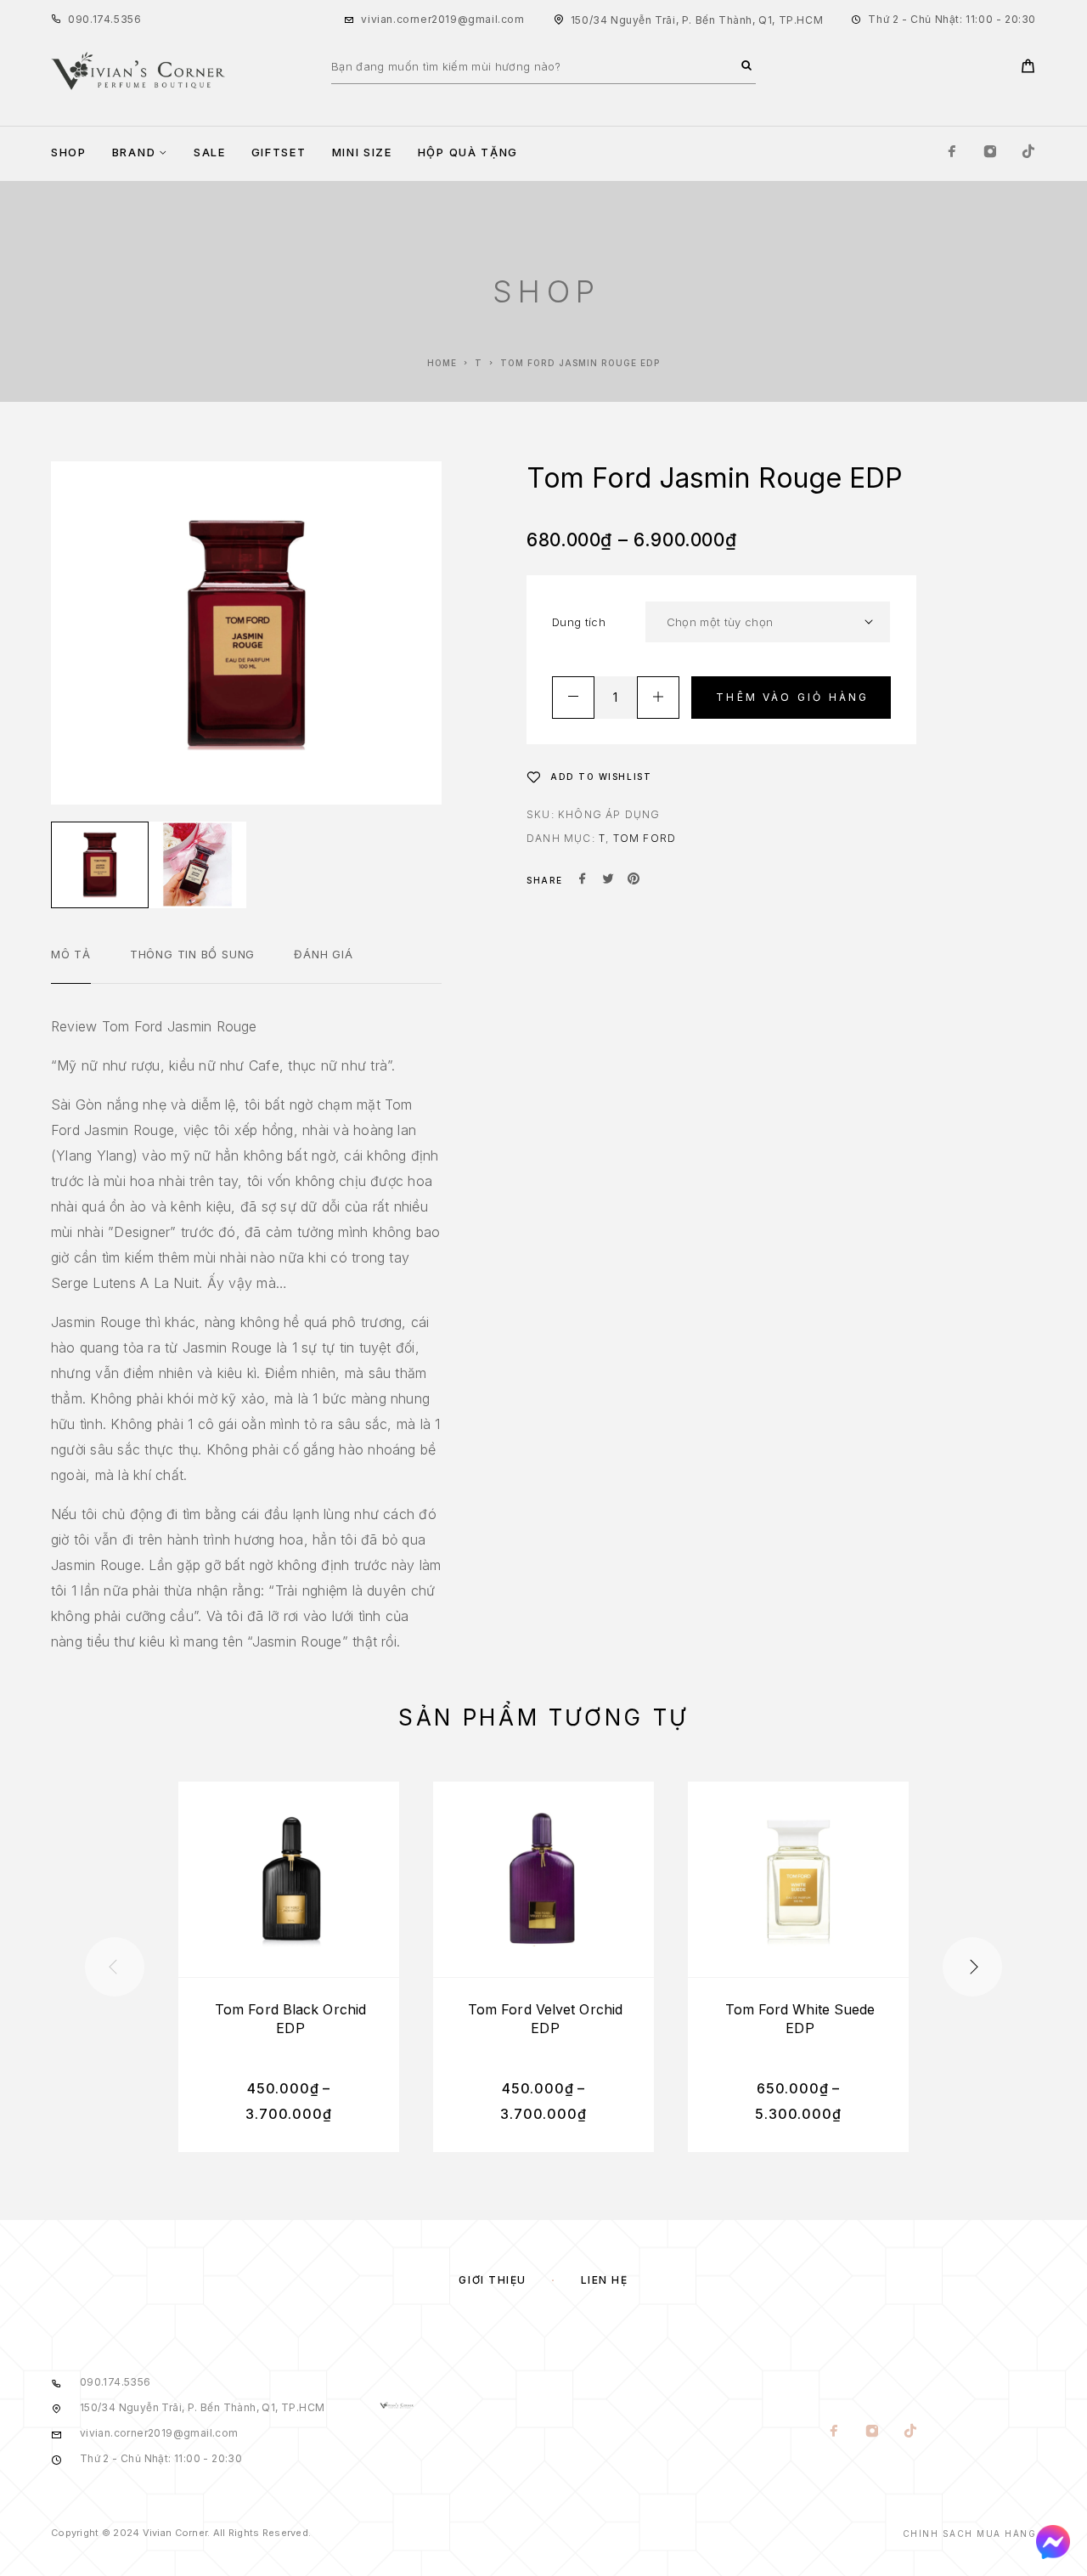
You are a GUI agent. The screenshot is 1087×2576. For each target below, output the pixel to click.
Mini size (362, 153)
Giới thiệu (493, 2280)
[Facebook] (952, 153)
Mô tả (71, 954)
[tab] (71, 965)
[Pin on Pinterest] (634, 880)
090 (79, 19)
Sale (210, 153)
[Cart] (1028, 68)
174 (102, 19)
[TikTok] (1028, 153)
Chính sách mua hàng (970, 2534)
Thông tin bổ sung (192, 954)
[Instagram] (990, 153)
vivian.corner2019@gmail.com (442, 19)
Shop (69, 153)
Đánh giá (323, 954)
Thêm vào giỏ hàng (792, 697)
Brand (134, 153)
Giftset (279, 153)
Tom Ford (645, 838)
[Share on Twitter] (608, 880)
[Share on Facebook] (583, 880)
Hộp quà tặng (468, 153)
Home (442, 363)
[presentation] (115, 1967)
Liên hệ (605, 2280)
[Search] (746, 66)
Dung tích (579, 622)
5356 (127, 19)
